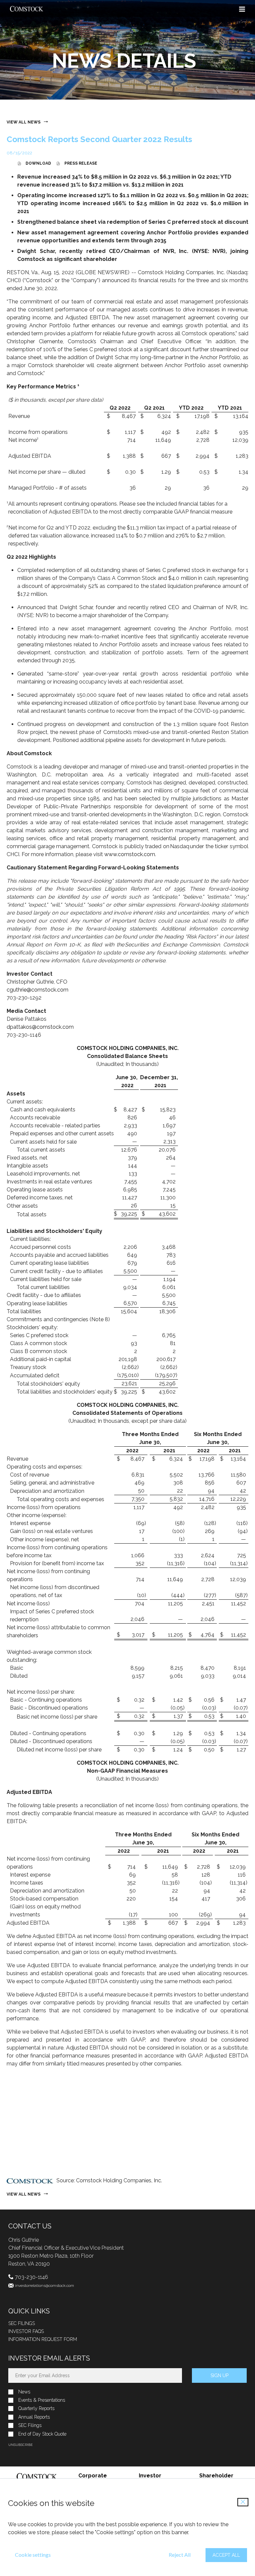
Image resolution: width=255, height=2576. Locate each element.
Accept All (226, 2555)
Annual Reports (34, 2417)
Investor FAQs (26, 2331)
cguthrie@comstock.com (38, 990)
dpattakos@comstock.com (40, 1027)
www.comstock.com (130, 854)
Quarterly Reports (36, 2409)
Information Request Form (43, 2339)
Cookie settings (33, 2555)
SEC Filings (22, 2323)
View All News (24, 122)
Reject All (180, 2555)
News (24, 2392)
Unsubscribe (20, 2445)
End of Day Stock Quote (42, 2434)
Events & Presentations (42, 2400)
